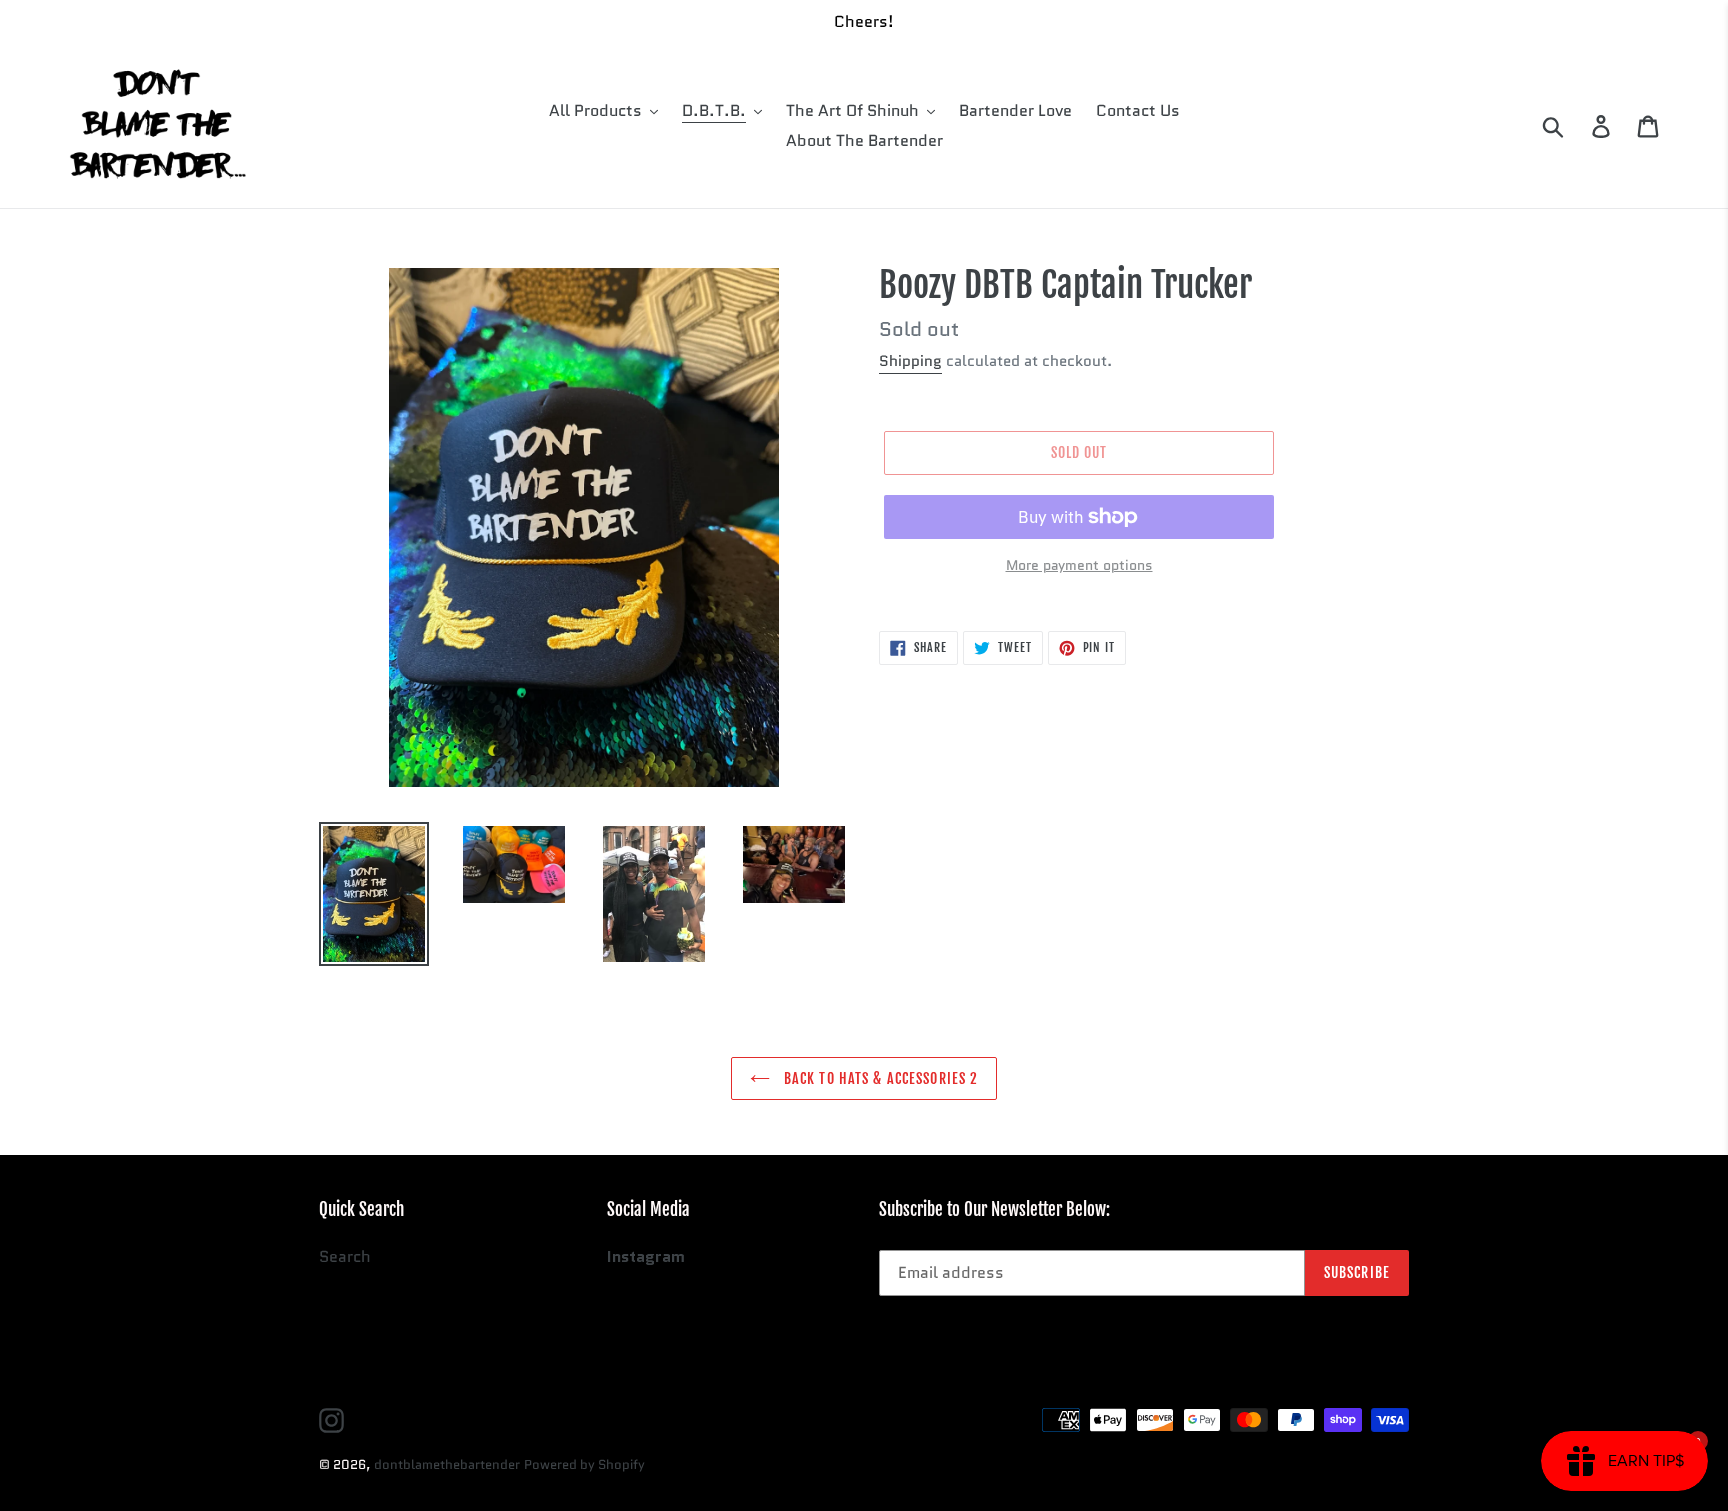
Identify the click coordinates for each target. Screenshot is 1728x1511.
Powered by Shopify (584, 1464)
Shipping (910, 361)
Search (345, 1256)
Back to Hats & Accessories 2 (879, 1078)
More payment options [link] (1079, 565)
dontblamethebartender (447, 1464)
